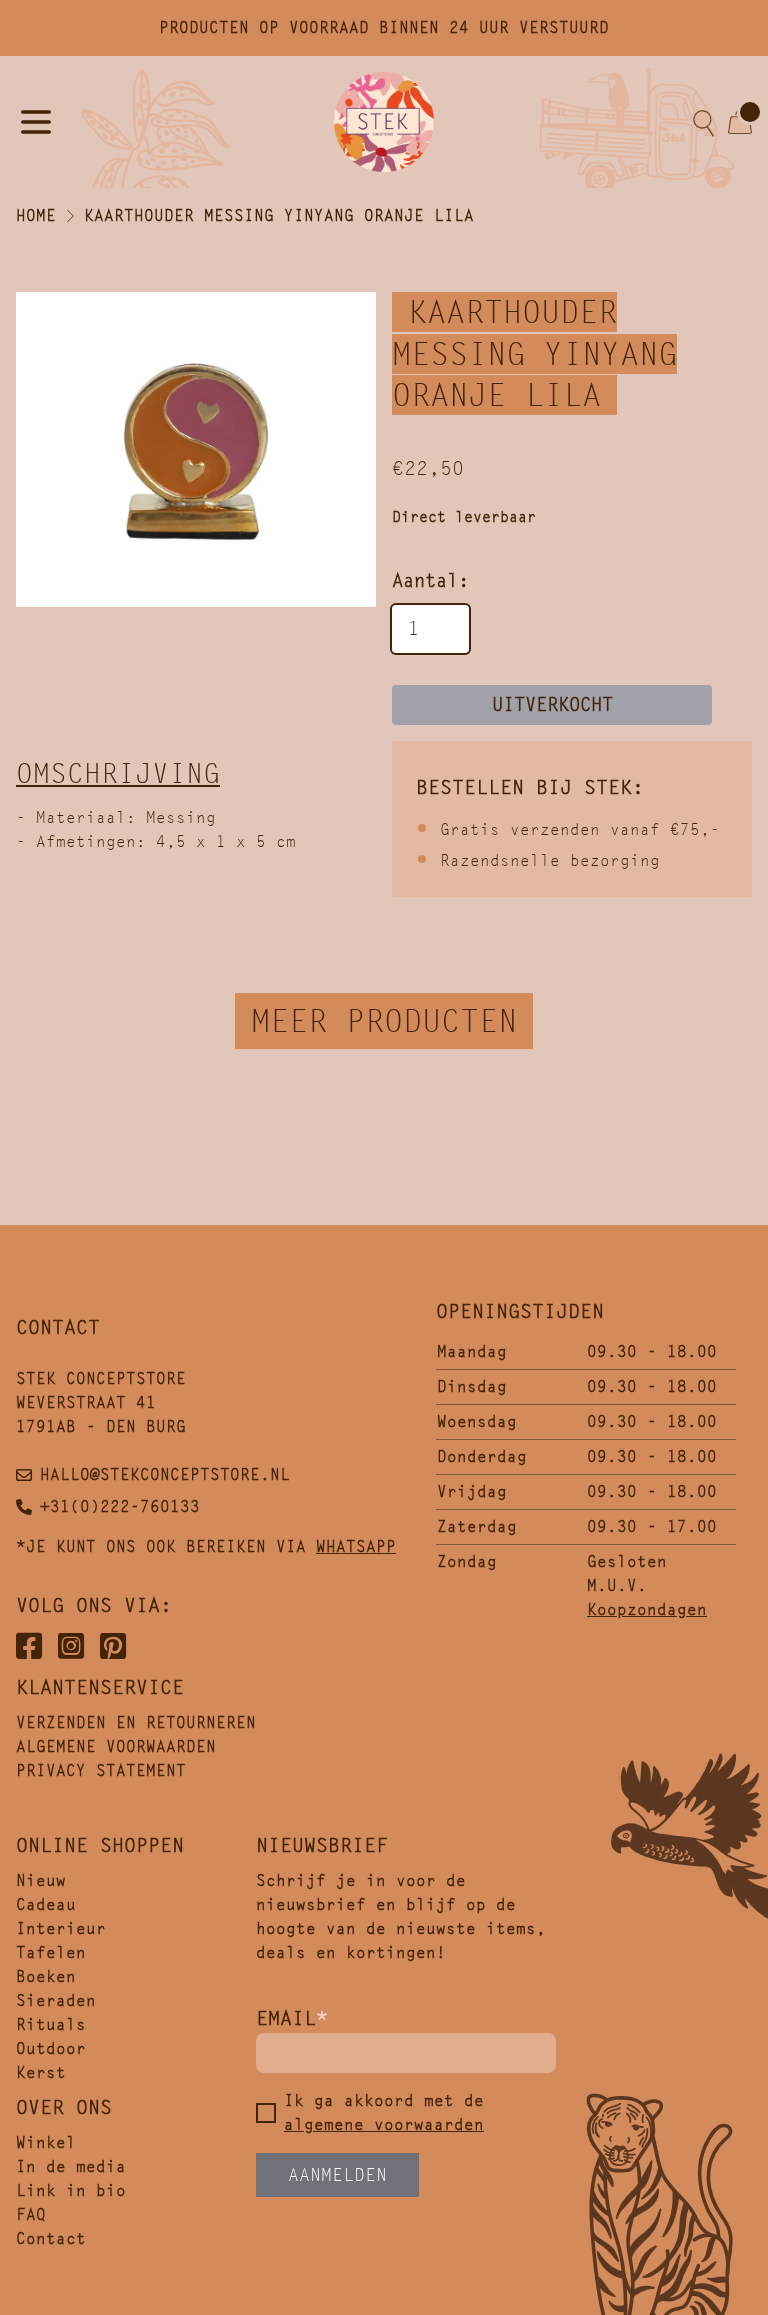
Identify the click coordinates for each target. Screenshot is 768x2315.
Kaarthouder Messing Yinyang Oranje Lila (279, 215)
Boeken (46, 1976)
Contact (51, 2238)
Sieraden (56, 2000)
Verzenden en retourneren (136, 1722)
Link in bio (71, 2190)
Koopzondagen (647, 1609)
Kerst (41, 2072)
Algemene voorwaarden (116, 1746)
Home (36, 215)
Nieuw (41, 1880)
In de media (71, 2166)
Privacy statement (101, 1770)
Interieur (61, 1928)
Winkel (46, 2142)
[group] (196, 449)
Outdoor (51, 2048)
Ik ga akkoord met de (384, 2112)
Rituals (51, 2024)
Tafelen (51, 1952)
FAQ (31, 2214)
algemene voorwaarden (384, 2124)
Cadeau (46, 1904)
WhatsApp (356, 1546)
